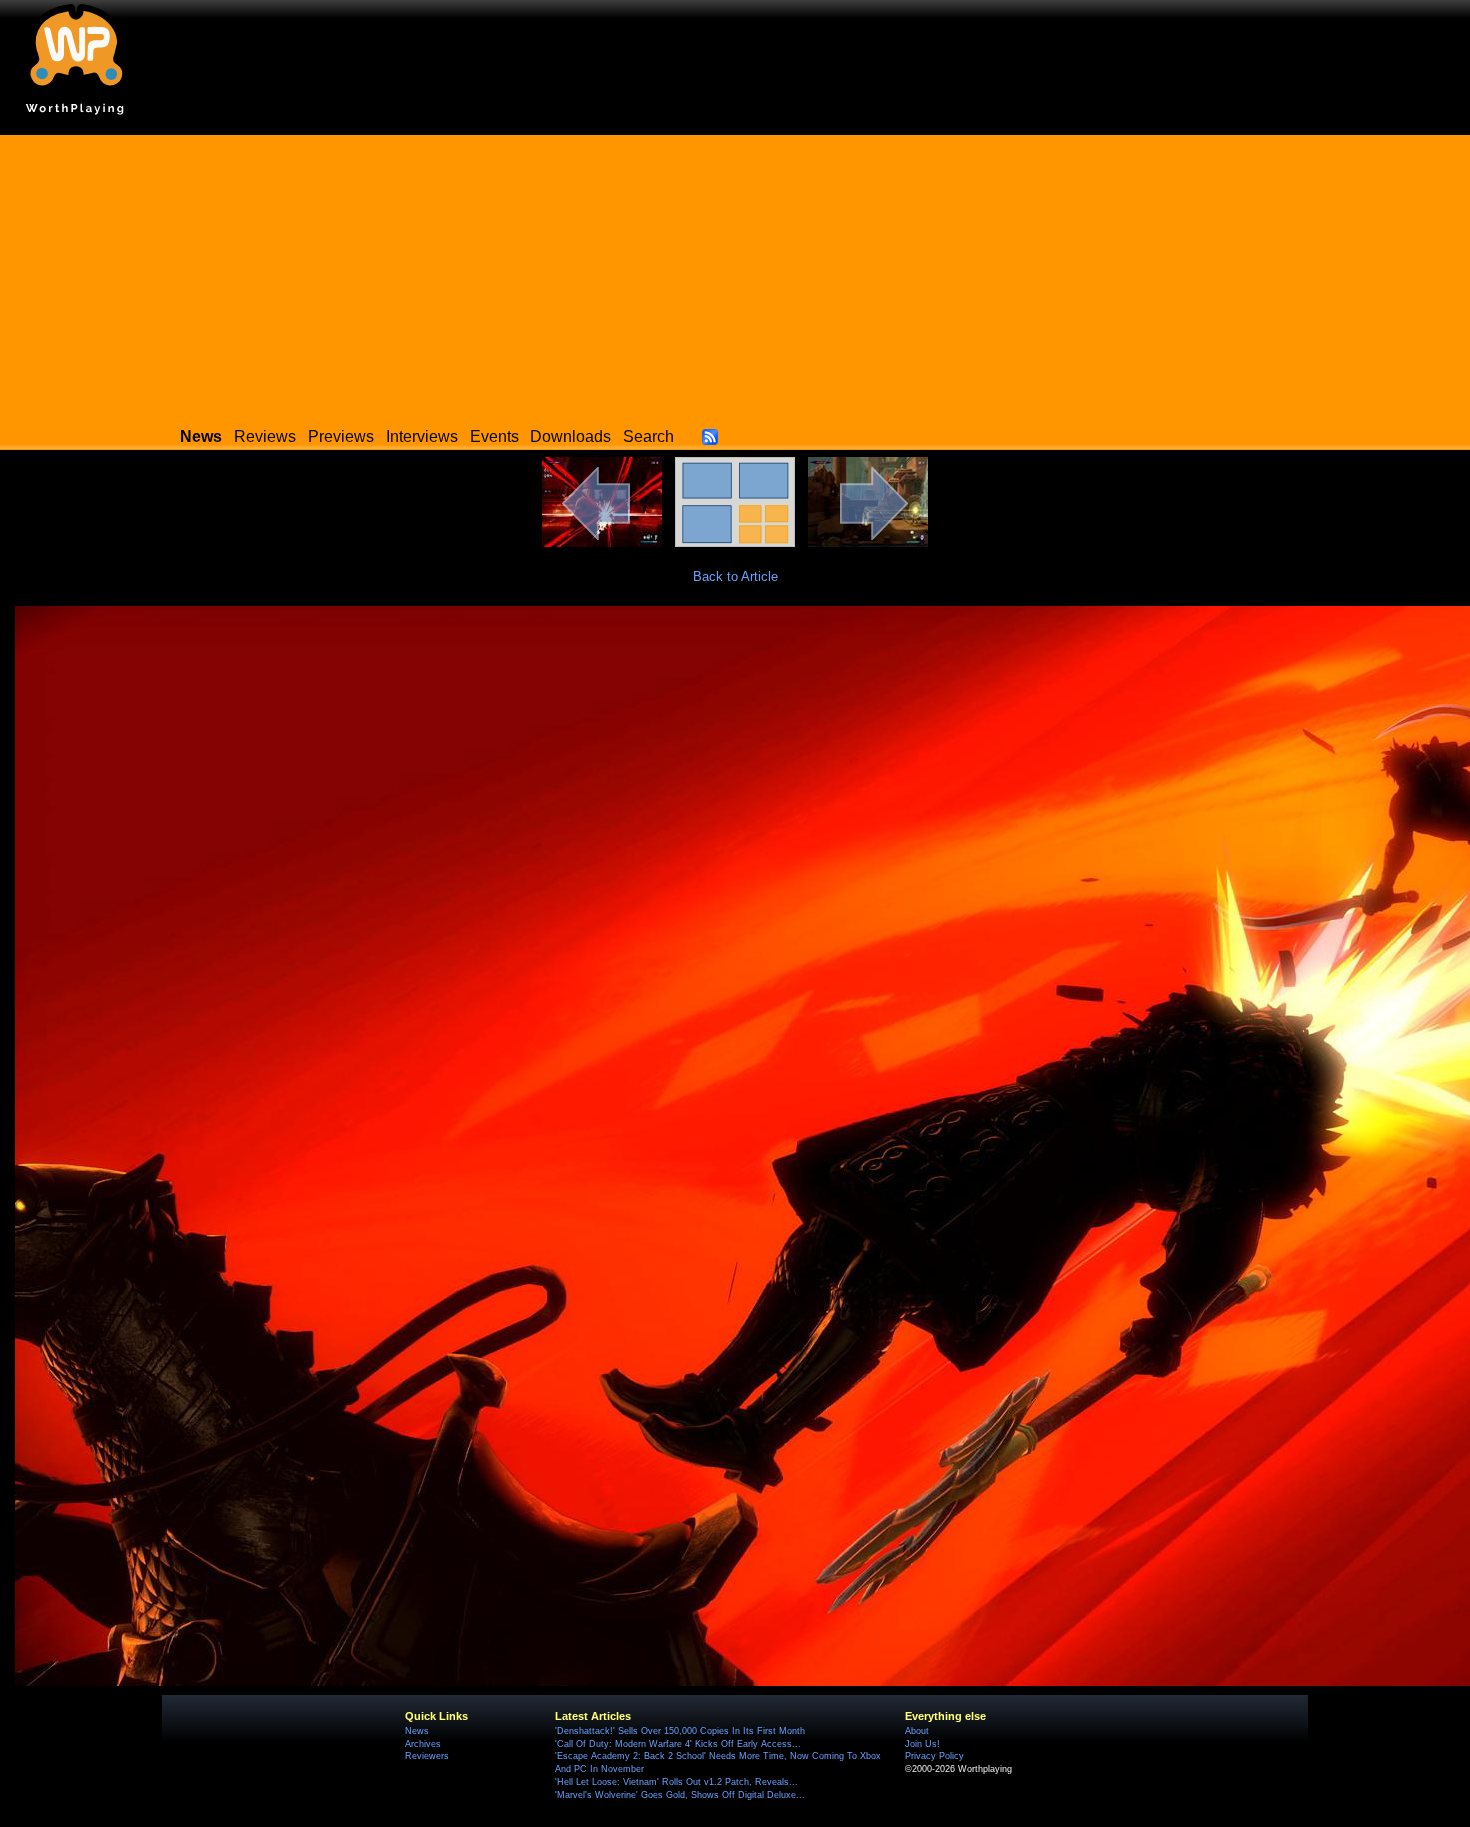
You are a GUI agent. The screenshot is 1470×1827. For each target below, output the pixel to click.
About (917, 1731)
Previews (341, 436)
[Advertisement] (735, 275)
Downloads (570, 436)
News (417, 1731)
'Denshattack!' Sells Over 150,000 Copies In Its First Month (680, 1731)
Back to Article (735, 576)
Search (648, 436)
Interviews (422, 436)
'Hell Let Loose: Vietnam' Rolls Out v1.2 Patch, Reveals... (676, 1782)
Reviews (265, 436)
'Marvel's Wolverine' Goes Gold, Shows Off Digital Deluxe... (680, 1795)
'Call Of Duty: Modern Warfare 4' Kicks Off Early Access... (678, 1744)
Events (494, 436)
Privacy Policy (934, 1756)
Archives (423, 1744)
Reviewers (427, 1756)
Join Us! (922, 1744)
